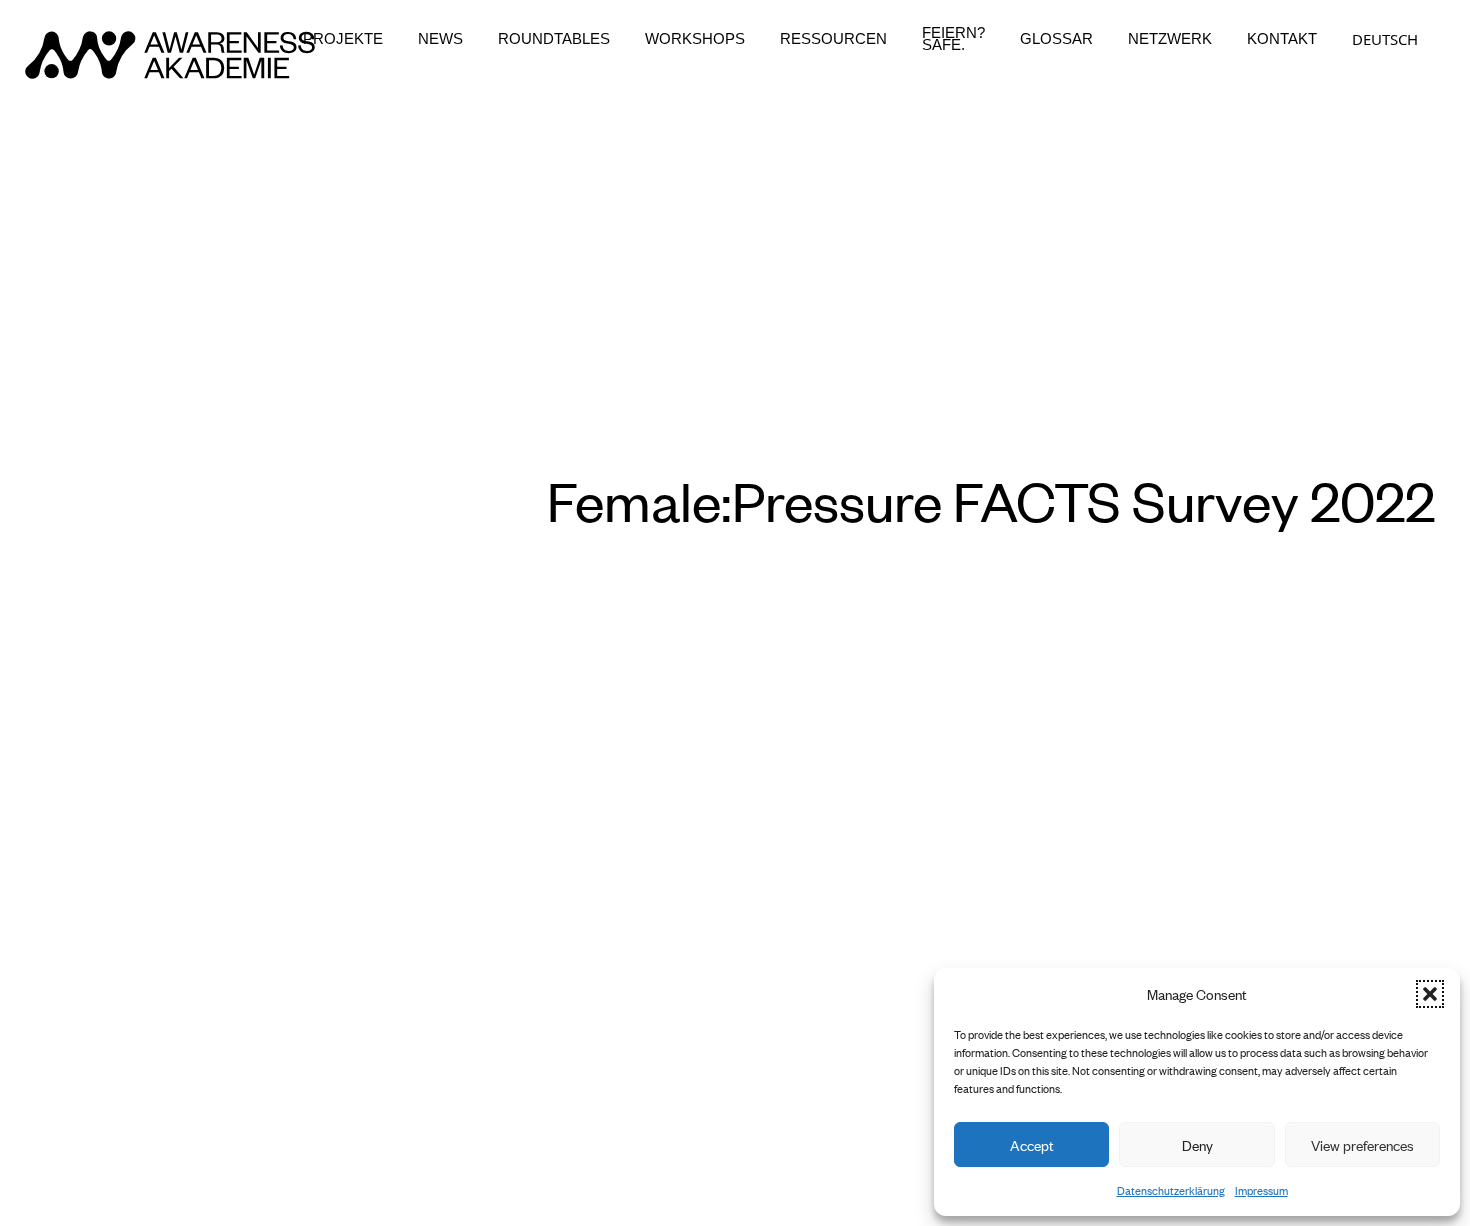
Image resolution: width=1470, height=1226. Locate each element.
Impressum (1261, 1190)
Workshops (695, 39)
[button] (1430, 994)
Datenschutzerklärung (1171, 1190)
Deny (1197, 1144)
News (440, 39)
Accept (1032, 1144)
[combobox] (1385, 39)
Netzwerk (1170, 39)
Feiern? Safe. (953, 39)
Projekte (343, 39)
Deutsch (1385, 39)
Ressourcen (833, 39)
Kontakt (1282, 39)
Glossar (1056, 39)
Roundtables (554, 39)
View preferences (1362, 1144)
